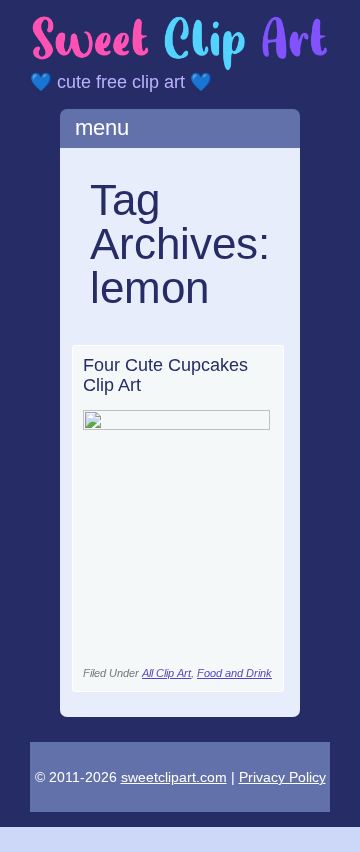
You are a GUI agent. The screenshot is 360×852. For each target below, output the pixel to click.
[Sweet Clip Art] (180, 66)
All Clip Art (166, 673)
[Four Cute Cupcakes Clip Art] (177, 424)
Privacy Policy (282, 777)
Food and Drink (234, 673)
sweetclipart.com (174, 777)
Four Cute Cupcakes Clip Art (165, 375)
